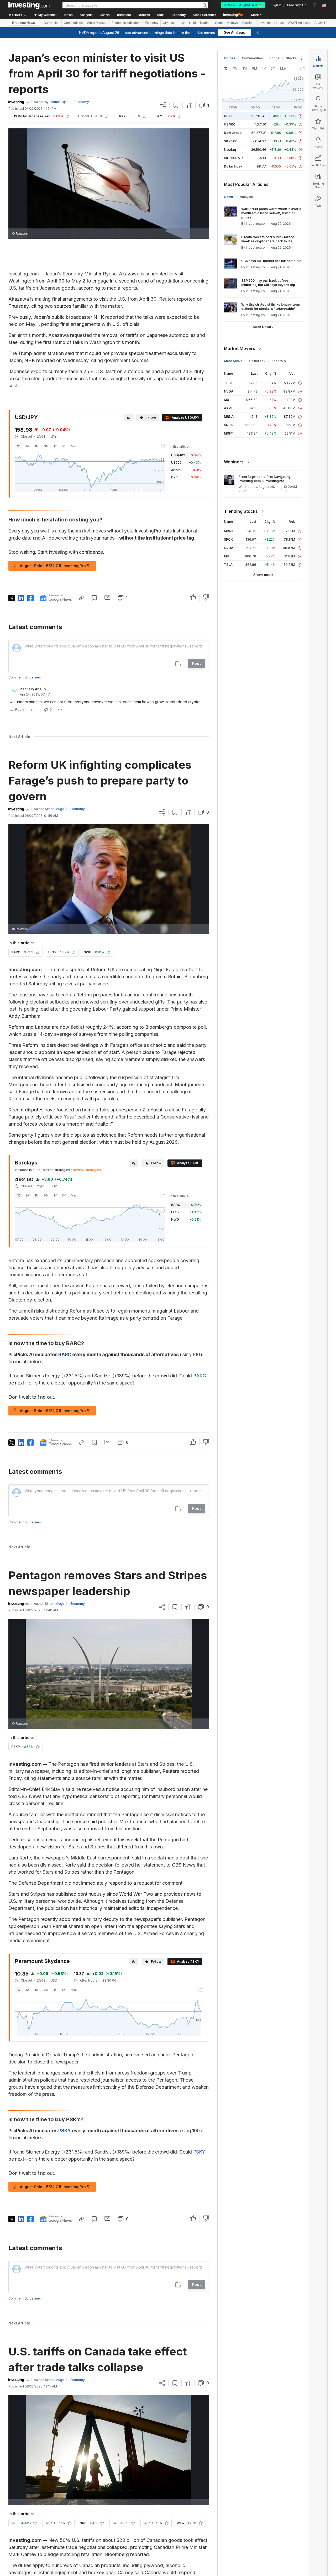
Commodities (73, 23)
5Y (64, 446)
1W (28, 446)
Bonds (274, 58)
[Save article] (176, 105)
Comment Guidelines (25, 677)
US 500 (230, 124)
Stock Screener (204, 15)
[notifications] (315, 5)
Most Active (233, 361)
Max (74, 446)
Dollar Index (233, 166)
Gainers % (257, 361)
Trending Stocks (241, 511)
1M (37, 446)
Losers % (279, 361)
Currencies (51, 23)
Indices (230, 58)
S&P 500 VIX (234, 158)
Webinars (234, 462)
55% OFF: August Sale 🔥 (243, 5)
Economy (152, 23)
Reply (20, 710)
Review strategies (87, 1170)
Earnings (249, 23)
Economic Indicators (126, 23)
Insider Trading (200, 23)
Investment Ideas (272, 23)
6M (46, 446)
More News (262, 327)
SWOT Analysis (299, 23)
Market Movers (240, 348)
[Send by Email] (107, 597)
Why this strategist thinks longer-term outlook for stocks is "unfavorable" (271, 307)
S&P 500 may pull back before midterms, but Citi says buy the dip (268, 283)
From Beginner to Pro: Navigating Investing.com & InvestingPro (264, 479)
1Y (55, 446)
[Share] (163, 105)
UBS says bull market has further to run (271, 261)
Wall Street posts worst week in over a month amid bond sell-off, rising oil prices (271, 213)
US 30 (229, 116)
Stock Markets (97, 23)
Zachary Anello (33, 689)
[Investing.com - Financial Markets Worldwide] (29, 5)
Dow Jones (233, 133)
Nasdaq (230, 150)
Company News (226, 23)
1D (19, 446)
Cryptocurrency (174, 23)
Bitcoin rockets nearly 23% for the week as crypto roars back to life (268, 239)
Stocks (291, 58)
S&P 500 (231, 141)
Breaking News (23, 23)
